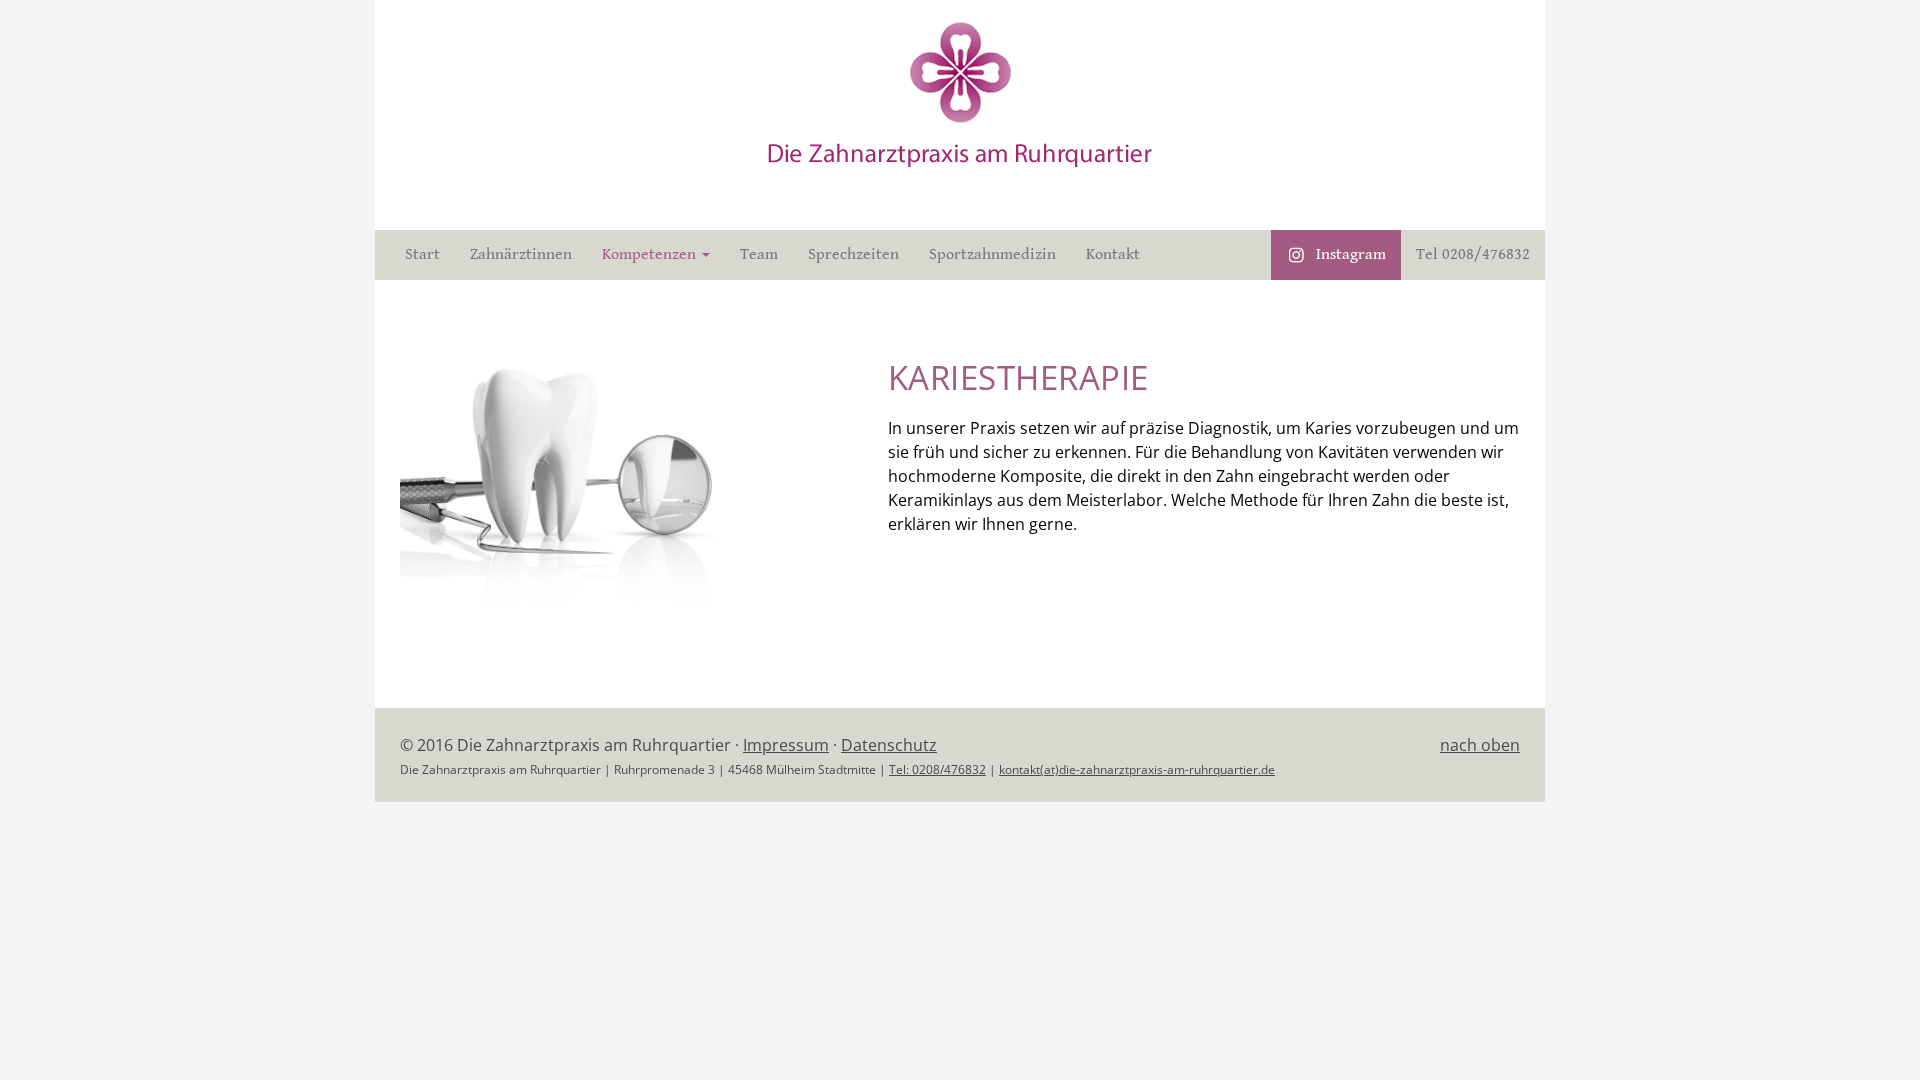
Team (759, 254)
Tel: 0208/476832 (937, 769)
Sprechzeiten (853, 254)
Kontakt (1113, 254)
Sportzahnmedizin (992, 254)
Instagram (1351, 254)
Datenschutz (889, 745)
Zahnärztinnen (521, 254)
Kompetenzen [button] (651, 254)
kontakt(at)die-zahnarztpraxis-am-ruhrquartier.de (1137, 769)
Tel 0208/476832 (1473, 254)
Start (422, 254)
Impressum (786, 745)
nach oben (1480, 745)
